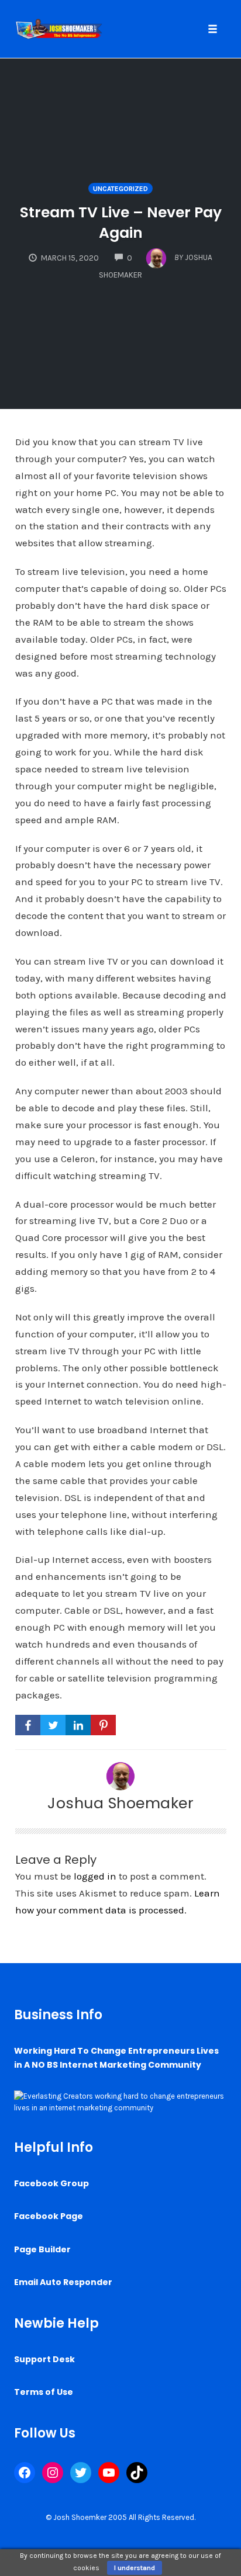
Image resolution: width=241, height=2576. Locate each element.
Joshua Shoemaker (120, 1803)
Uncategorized (120, 189)
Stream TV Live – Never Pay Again (121, 223)
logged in (95, 1876)
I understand (135, 2568)
